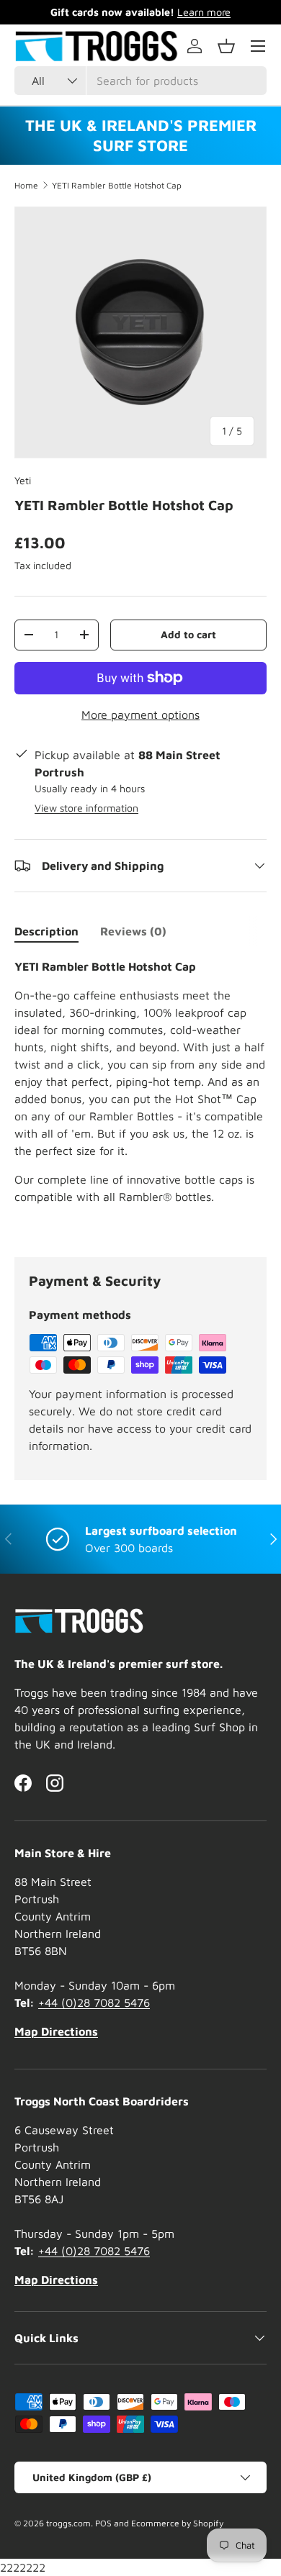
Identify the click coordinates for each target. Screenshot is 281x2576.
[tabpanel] (140, 1096)
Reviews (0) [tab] (133, 931)
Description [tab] (46, 931)
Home (26, 186)
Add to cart (188, 634)
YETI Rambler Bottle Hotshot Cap (117, 186)
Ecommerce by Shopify (177, 2523)
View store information (86, 808)
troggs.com (68, 2523)
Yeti (23, 480)
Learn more (204, 12)
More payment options (140, 715)
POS (103, 2523)
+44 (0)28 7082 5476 (94, 2003)
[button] (226, 46)
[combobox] (140, 81)
